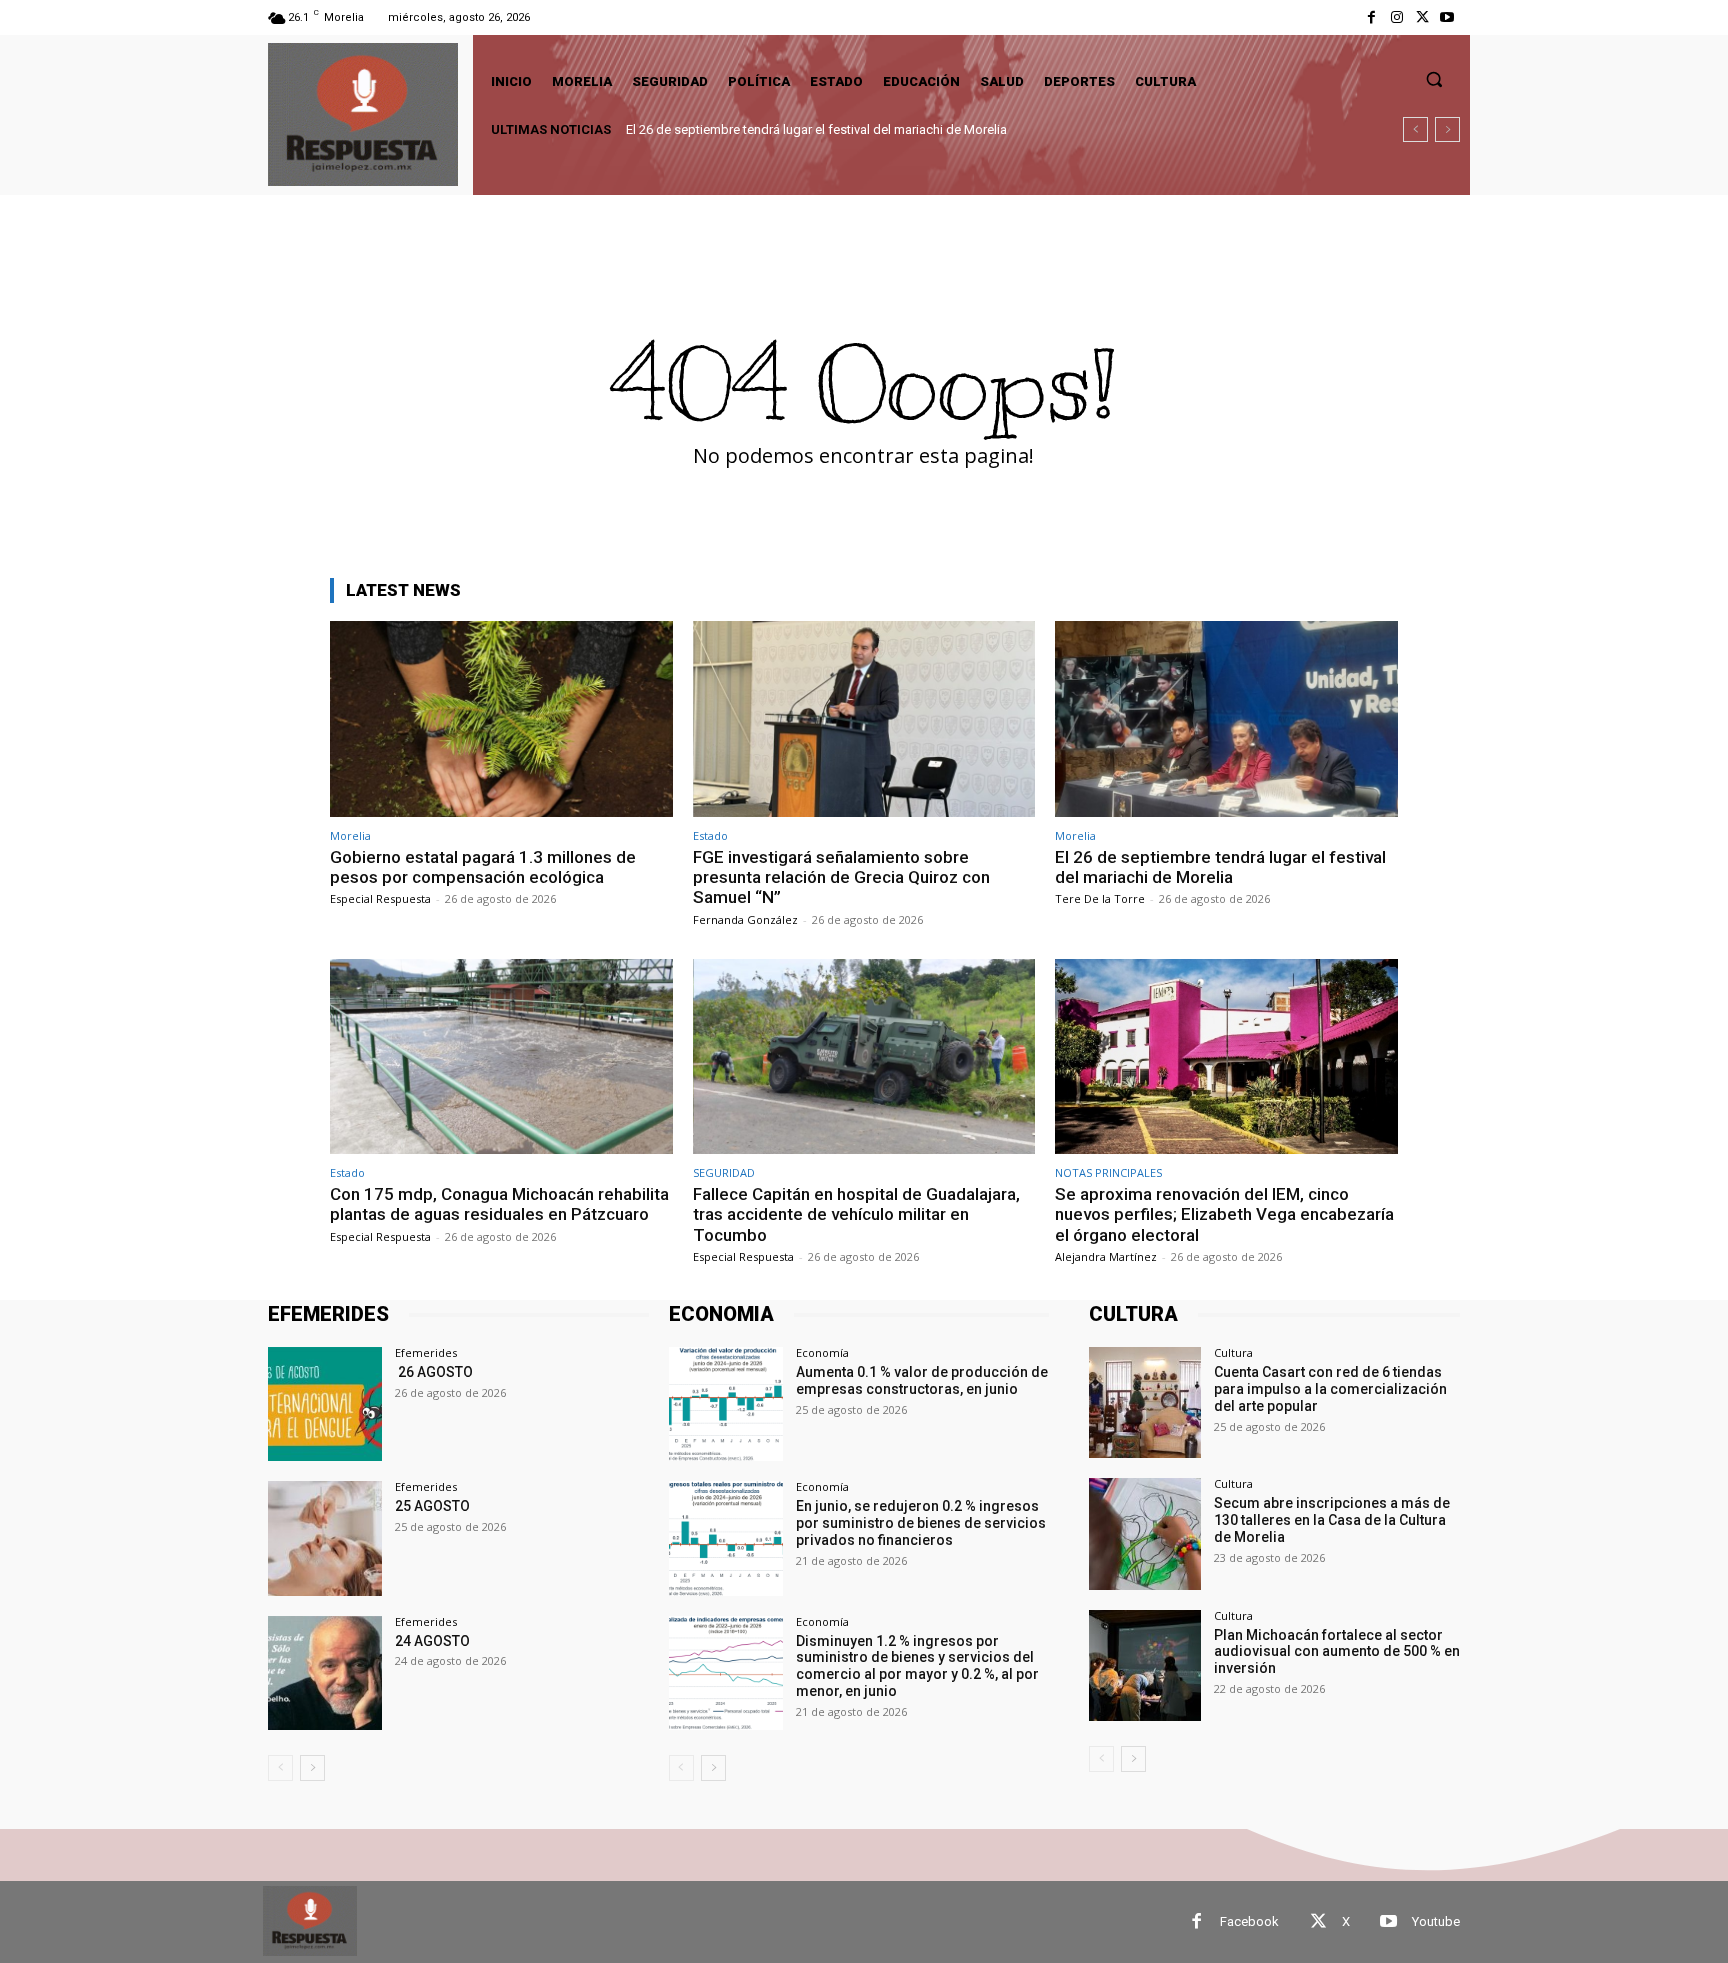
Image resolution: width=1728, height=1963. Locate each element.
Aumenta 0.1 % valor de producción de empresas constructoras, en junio (922, 1380)
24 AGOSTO (432, 1641)
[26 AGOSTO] (325, 1404)
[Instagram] (1396, 17)
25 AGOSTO (432, 1506)
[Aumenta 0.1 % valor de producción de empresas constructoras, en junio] (726, 1404)
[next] (1447, 129)
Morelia (350, 835)
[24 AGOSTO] (325, 1673)
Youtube (1436, 1921)
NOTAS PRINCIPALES (1108, 1172)
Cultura (1233, 1352)
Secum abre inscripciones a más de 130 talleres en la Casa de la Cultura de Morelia (1332, 1520)
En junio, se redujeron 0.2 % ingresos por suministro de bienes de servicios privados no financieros (921, 1523)
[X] (1422, 17)
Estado (710, 835)
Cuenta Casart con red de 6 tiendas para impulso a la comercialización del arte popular (1330, 1389)
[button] (1434, 79)
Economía (822, 1352)
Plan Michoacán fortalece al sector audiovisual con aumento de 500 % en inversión (1337, 1652)
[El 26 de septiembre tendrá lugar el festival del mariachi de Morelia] (1226, 718)
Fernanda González (745, 919)
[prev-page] (280, 1768)
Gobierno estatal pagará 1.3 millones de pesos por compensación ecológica (483, 867)
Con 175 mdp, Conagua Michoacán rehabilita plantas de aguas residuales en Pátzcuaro (877, 129)
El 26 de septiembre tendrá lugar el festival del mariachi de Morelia (1220, 867)
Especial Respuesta (380, 898)
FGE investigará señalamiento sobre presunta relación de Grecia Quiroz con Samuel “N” (841, 877)
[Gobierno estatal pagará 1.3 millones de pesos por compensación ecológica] (501, 718)
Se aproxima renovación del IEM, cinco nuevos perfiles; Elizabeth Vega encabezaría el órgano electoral (1224, 1214)
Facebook (1249, 1921)
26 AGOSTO (434, 1372)
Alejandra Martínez (1106, 1256)
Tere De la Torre (1100, 898)
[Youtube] (1447, 17)
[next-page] (312, 1768)
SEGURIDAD (724, 1172)
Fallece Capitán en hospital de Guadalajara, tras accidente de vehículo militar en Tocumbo (856, 1214)
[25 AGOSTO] (325, 1538)
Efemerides (426, 1352)
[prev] (1415, 129)
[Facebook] (1371, 17)
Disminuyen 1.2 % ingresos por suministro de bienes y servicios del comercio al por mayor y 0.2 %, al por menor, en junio (917, 1666)
